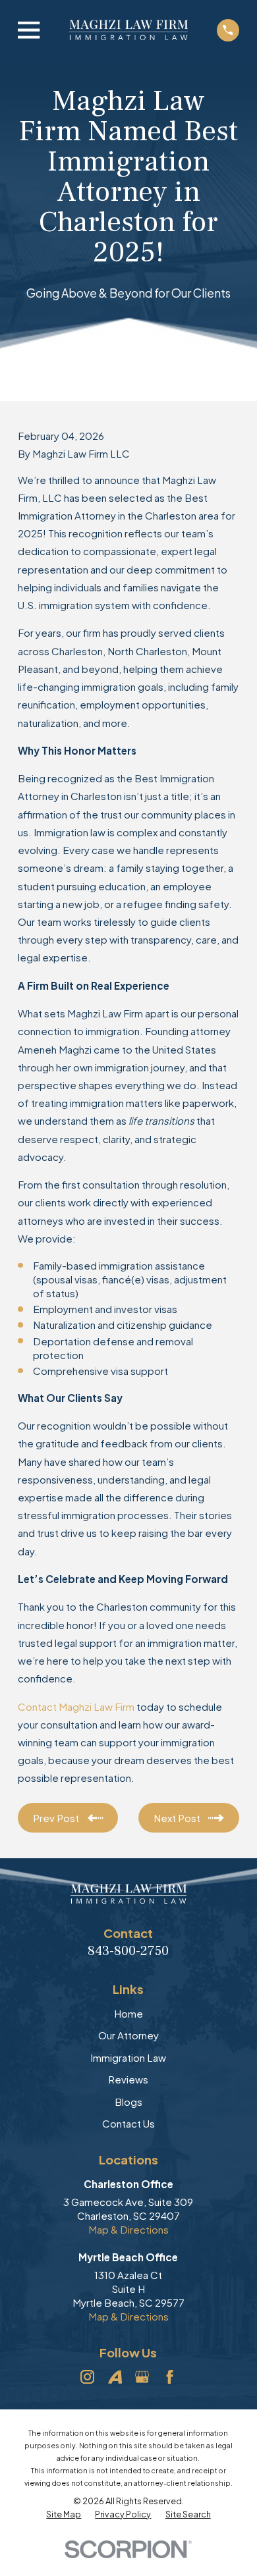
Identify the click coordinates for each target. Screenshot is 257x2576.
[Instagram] (87, 2377)
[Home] (128, 30)
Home (128, 2013)
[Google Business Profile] (142, 2377)
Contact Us (128, 2123)
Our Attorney (128, 2035)
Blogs (128, 2102)
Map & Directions (128, 2229)
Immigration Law (128, 2057)
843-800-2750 (128, 1951)
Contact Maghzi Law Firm (76, 1706)
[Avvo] (115, 2377)
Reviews (128, 2079)
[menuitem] (64, 2515)
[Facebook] (170, 2377)
